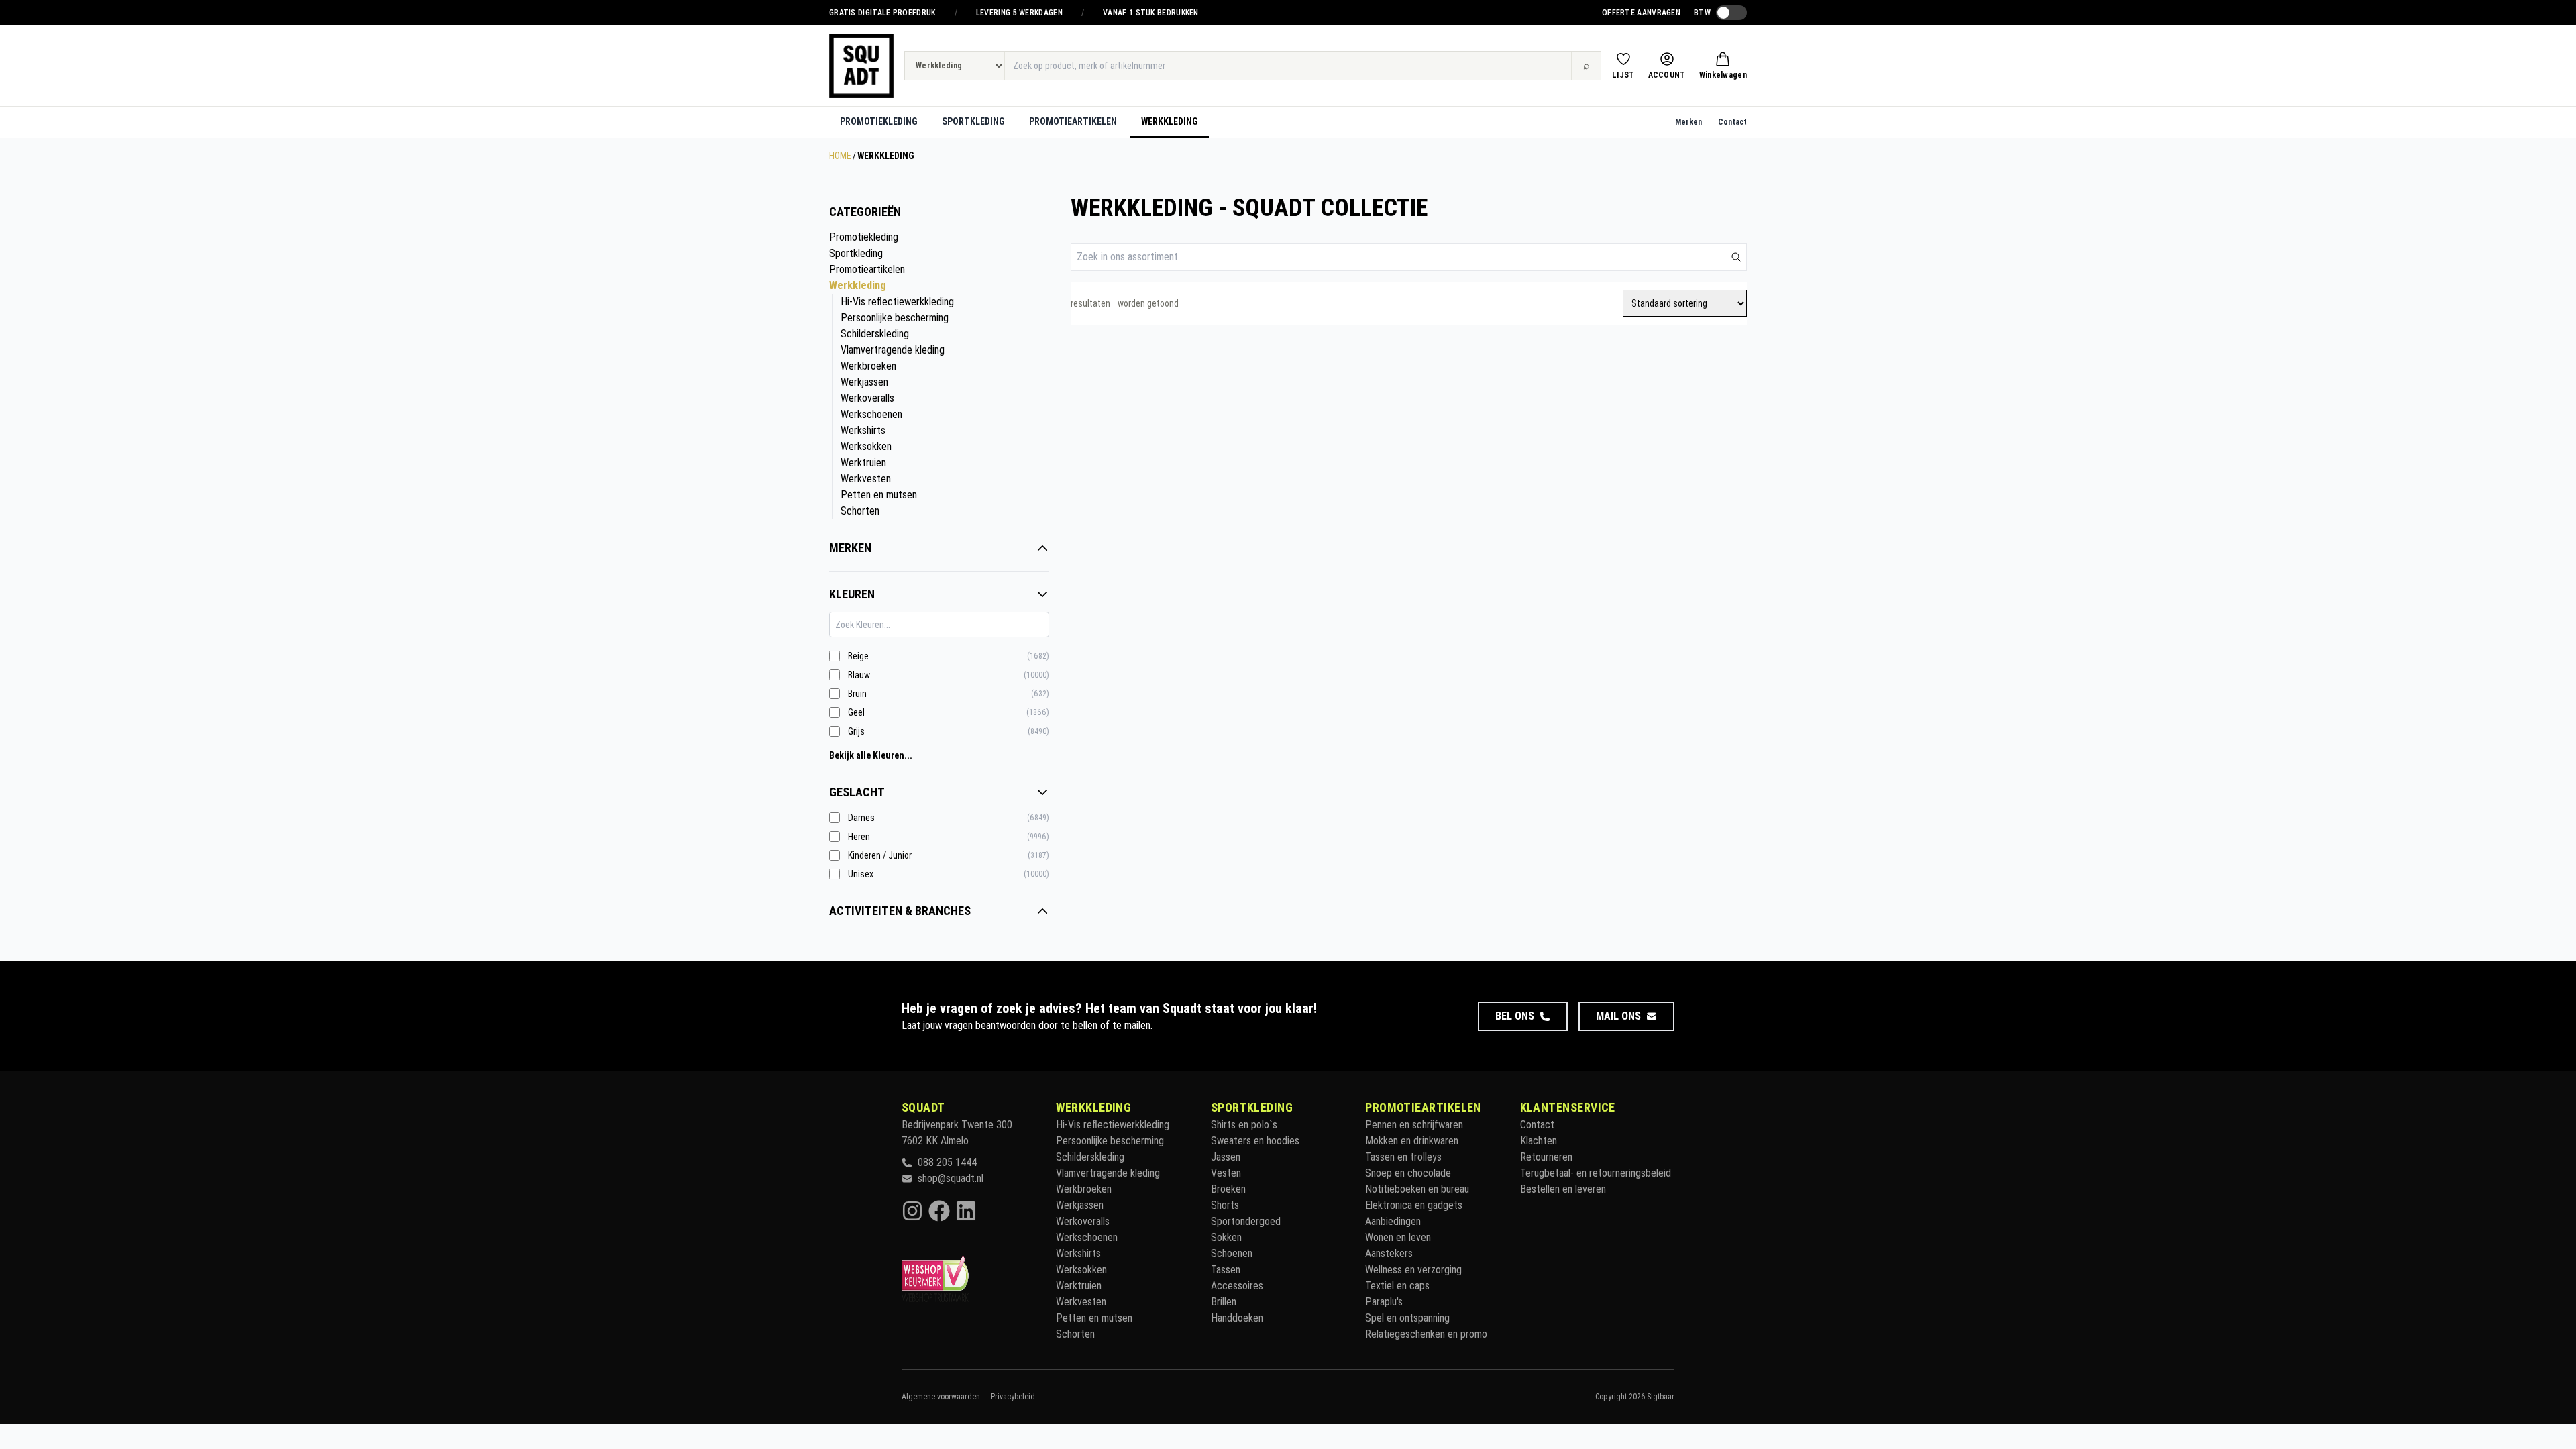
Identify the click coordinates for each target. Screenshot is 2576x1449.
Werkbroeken (868, 366)
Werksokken (866, 446)
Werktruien (863, 463)
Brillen (1224, 1302)
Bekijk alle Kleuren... (871, 755)
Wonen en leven (1398, 1237)
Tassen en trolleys (1403, 1157)
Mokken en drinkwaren (1412, 1141)
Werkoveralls (867, 398)
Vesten (1226, 1173)
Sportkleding (973, 121)
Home (840, 156)
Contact (1732, 122)
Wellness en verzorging (1413, 1270)
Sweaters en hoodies (1255, 1141)
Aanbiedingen (1393, 1221)
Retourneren (1546, 1157)
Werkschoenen (871, 414)
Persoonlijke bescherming (895, 318)
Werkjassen (864, 382)
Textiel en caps (1397, 1286)
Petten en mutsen (879, 495)
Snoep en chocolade (1408, 1173)
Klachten (1539, 1141)
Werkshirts (863, 430)
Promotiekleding (879, 121)
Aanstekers (1389, 1253)
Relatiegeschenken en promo (1426, 1334)
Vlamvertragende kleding (893, 350)
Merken (1688, 122)
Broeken (1228, 1189)
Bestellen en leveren (1563, 1189)
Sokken (1226, 1237)
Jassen (1226, 1157)
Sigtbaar (1661, 1397)
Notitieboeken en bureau (1417, 1189)
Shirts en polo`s (1244, 1125)
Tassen (1226, 1270)
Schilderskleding (875, 334)
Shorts (1225, 1205)
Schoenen (1232, 1253)
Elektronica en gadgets (1414, 1205)
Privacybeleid (1013, 1397)
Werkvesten (866, 479)
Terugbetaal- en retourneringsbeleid (1596, 1173)
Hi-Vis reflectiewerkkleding (897, 302)
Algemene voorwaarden (941, 1397)
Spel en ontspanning (1407, 1318)
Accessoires (1237, 1286)
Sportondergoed (1246, 1221)
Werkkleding (1170, 121)
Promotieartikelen (1073, 121)
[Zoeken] (1736, 257)
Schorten (860, 511)
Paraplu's (1384, 1302)
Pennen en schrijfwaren (1414, 1125)
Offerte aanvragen (1641, 13)
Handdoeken (1237, 1318)
